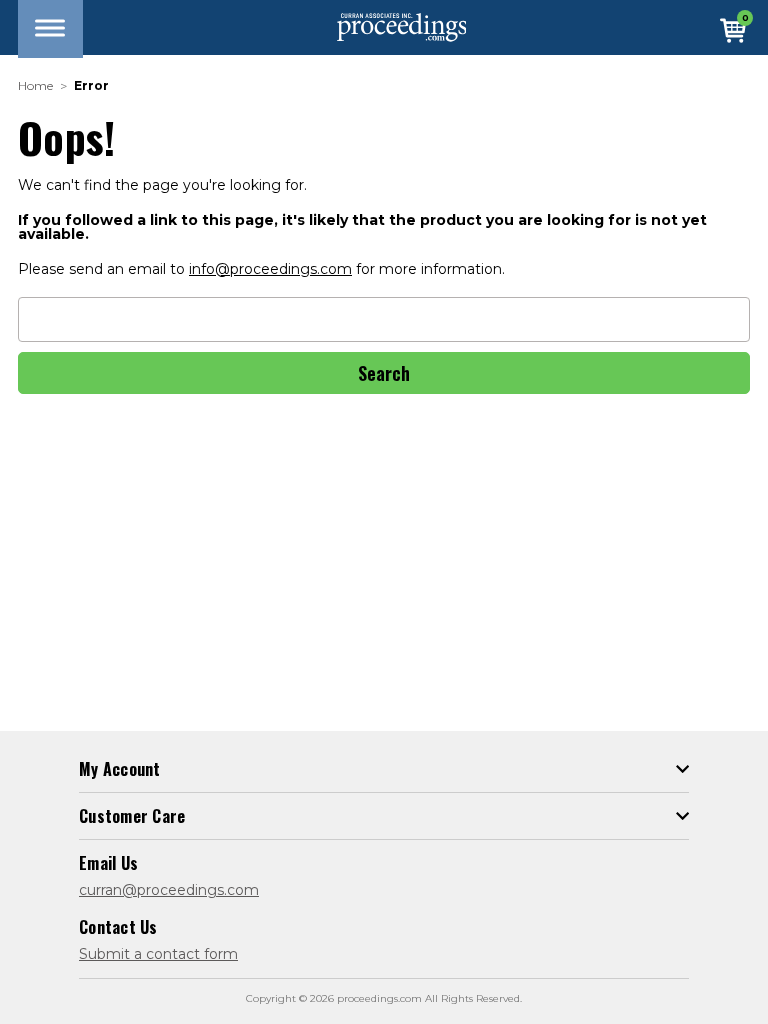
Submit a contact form (158, 954)
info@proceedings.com (270, 269)
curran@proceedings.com (169, 890)
